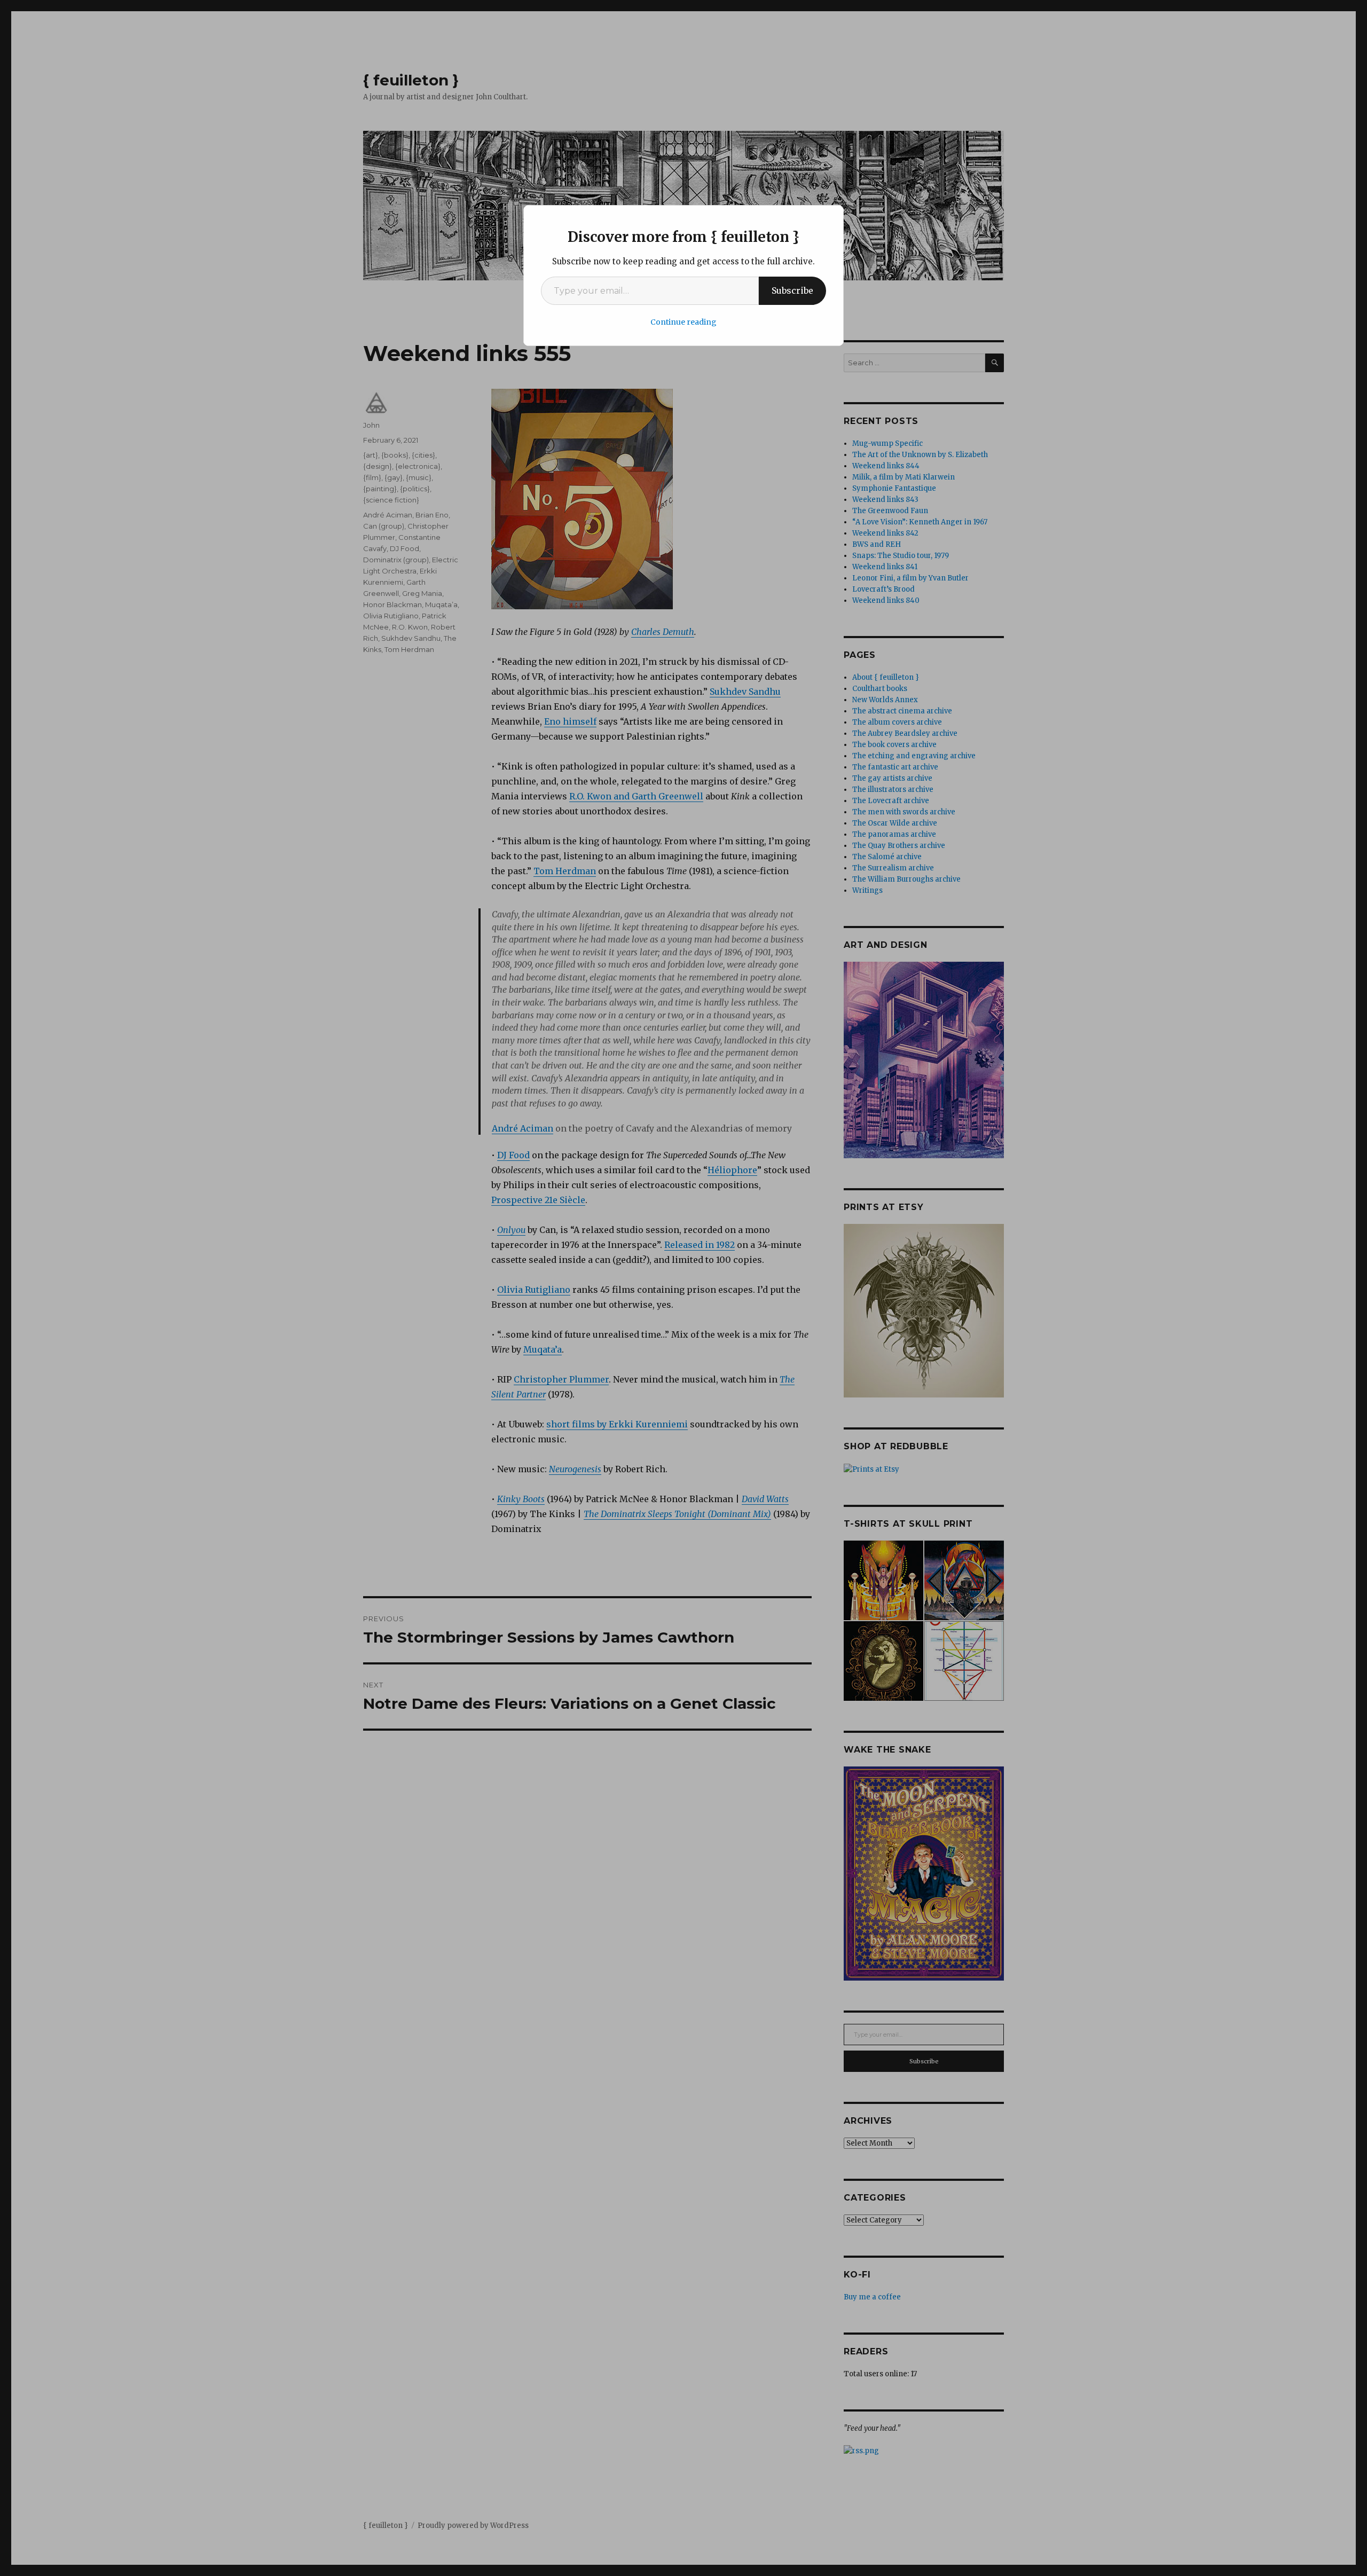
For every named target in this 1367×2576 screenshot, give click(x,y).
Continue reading (683, 322)
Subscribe (792, 290)
